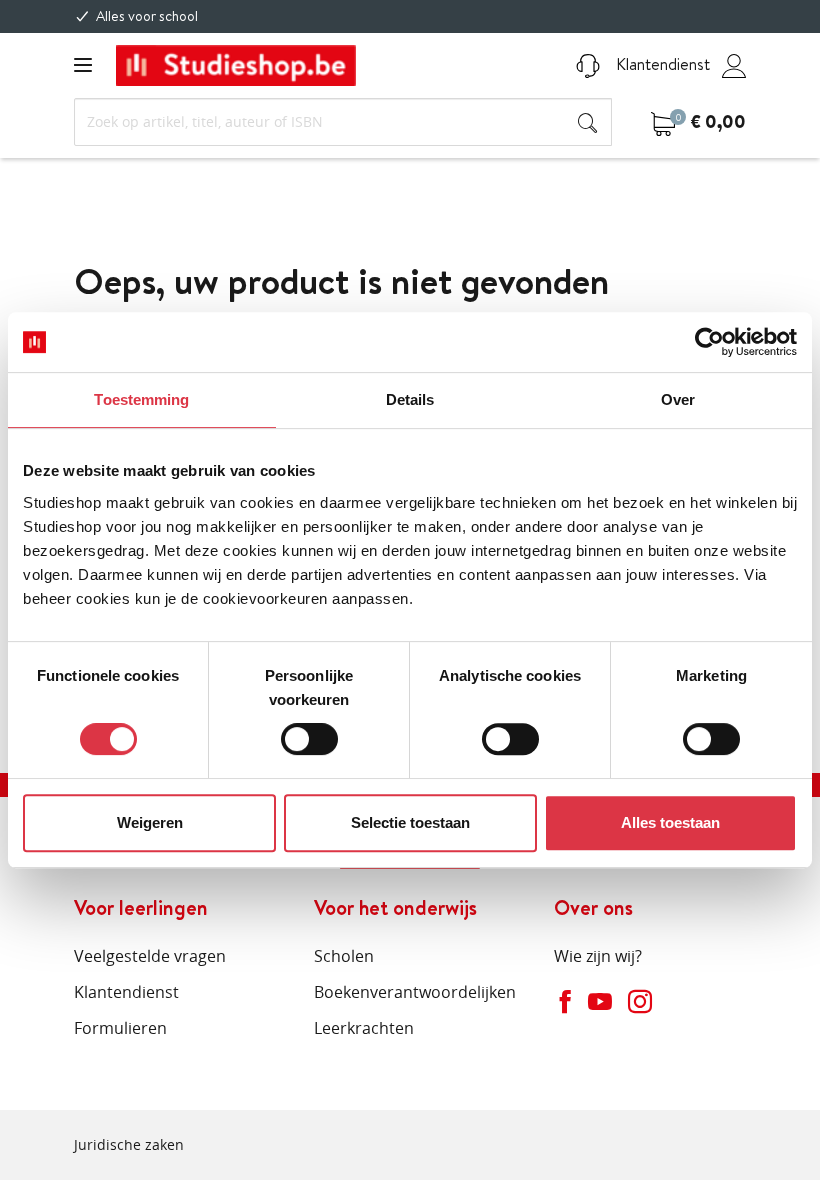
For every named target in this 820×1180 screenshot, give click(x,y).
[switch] (309, 739)
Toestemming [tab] (141, 399)
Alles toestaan (670, 822)
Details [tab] (410, 399)
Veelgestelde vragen (150, 956)
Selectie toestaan (410, 822)
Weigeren (150, 822)
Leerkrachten (364, 1028)
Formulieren (120, 1028)
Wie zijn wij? (598, 956)
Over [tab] (678, 399)
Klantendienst (661, 64)
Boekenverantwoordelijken (415, 992)
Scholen (344, 956)
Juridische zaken (129, 1144)
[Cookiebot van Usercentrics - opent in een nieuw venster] (709, 342)
